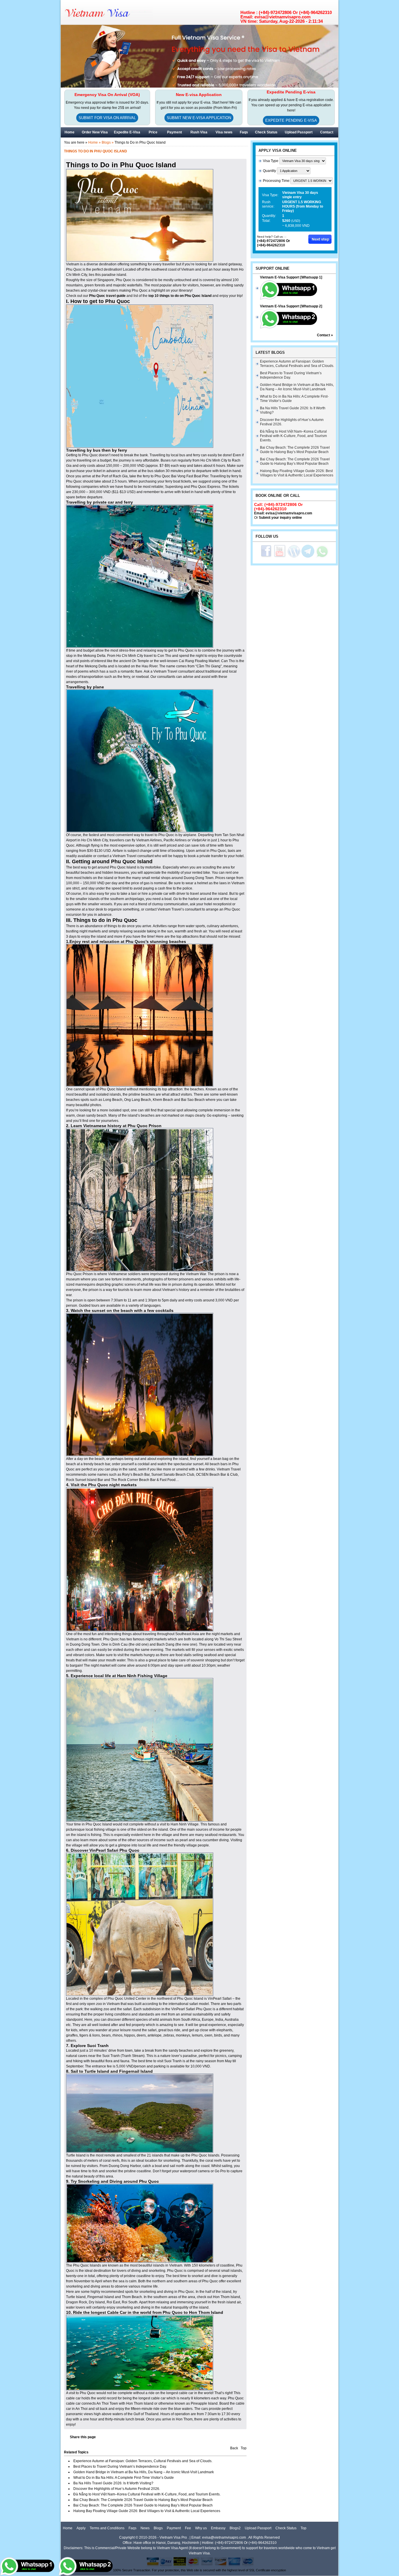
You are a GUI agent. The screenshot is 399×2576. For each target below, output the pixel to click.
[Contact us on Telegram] (308, 557)
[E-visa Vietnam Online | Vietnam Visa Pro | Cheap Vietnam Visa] (112, 15)
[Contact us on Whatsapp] (322, 557)
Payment (174, 2528)
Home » (94, 142)
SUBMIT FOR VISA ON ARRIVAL (107, 118)
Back (234, 2448)
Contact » (325, 335)
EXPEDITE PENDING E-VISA (291, 120)
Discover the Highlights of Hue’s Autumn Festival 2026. (117, 2489)
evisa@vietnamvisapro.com (289, 513)
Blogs (158, 2528)
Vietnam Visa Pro (173, 2537)
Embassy (218, 2528)
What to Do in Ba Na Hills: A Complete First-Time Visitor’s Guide (124, 2478)
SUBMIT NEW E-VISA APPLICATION (199, 118)
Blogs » (108, 142)
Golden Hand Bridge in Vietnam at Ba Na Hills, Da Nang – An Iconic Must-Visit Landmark (144, 2472)
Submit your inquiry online (280, 518)
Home (68, 2528)
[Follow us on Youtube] (280, 557)
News (145, 2528)
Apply (81, 2528)
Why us (201, 2528)
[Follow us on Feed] (294, 557)
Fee (188, 2528)
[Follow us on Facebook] (266, 557)
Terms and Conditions (107, 2528)
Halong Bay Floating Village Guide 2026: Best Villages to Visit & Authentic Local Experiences (147, 2511)
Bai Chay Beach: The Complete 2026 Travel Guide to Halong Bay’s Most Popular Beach (143, 2500)
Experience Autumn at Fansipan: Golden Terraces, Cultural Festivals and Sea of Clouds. (143, 2461)
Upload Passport (299, 132)
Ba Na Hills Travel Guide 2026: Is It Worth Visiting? (113, 2483)
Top (244, 2448)
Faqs (132, 2528)
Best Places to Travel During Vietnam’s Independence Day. (120, 2467)
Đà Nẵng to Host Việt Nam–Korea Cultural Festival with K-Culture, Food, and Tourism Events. (147, 2494)
